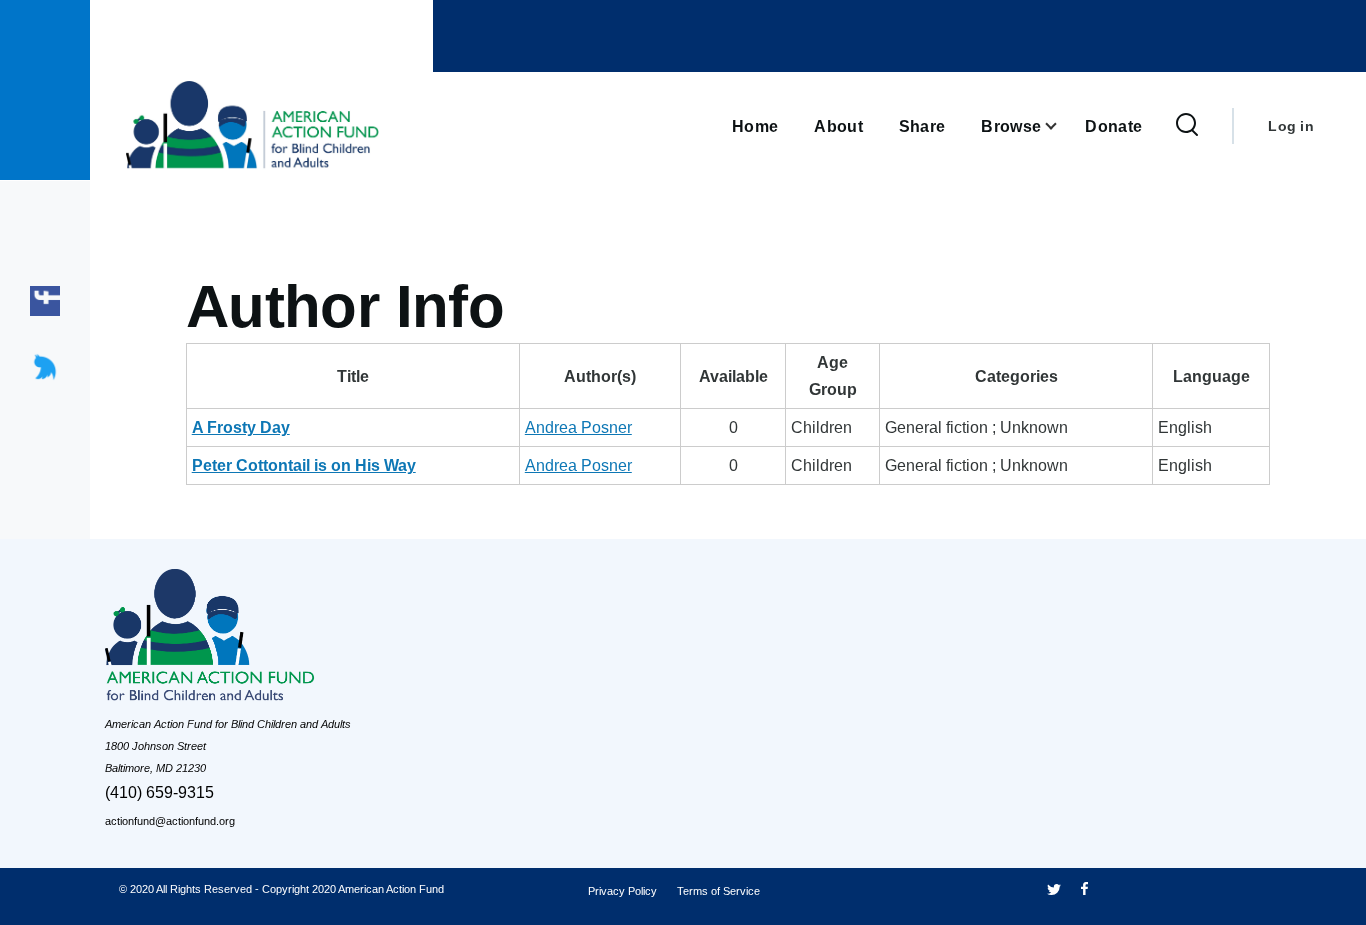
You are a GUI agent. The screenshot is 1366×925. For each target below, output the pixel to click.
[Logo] (255, 640)
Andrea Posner (578, 427)
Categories (1016, 376)
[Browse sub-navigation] (1063, 126)
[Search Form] (1187, 126)
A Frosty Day (241, 427)
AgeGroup (833, 376)
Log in (1291, 126)
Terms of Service (718, 891)
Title (353, 376)
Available (733, 376)
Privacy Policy (622, 891)
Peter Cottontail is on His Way (304, 465)
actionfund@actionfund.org (170, 821)
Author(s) (600, 376)
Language (1211, 376)
